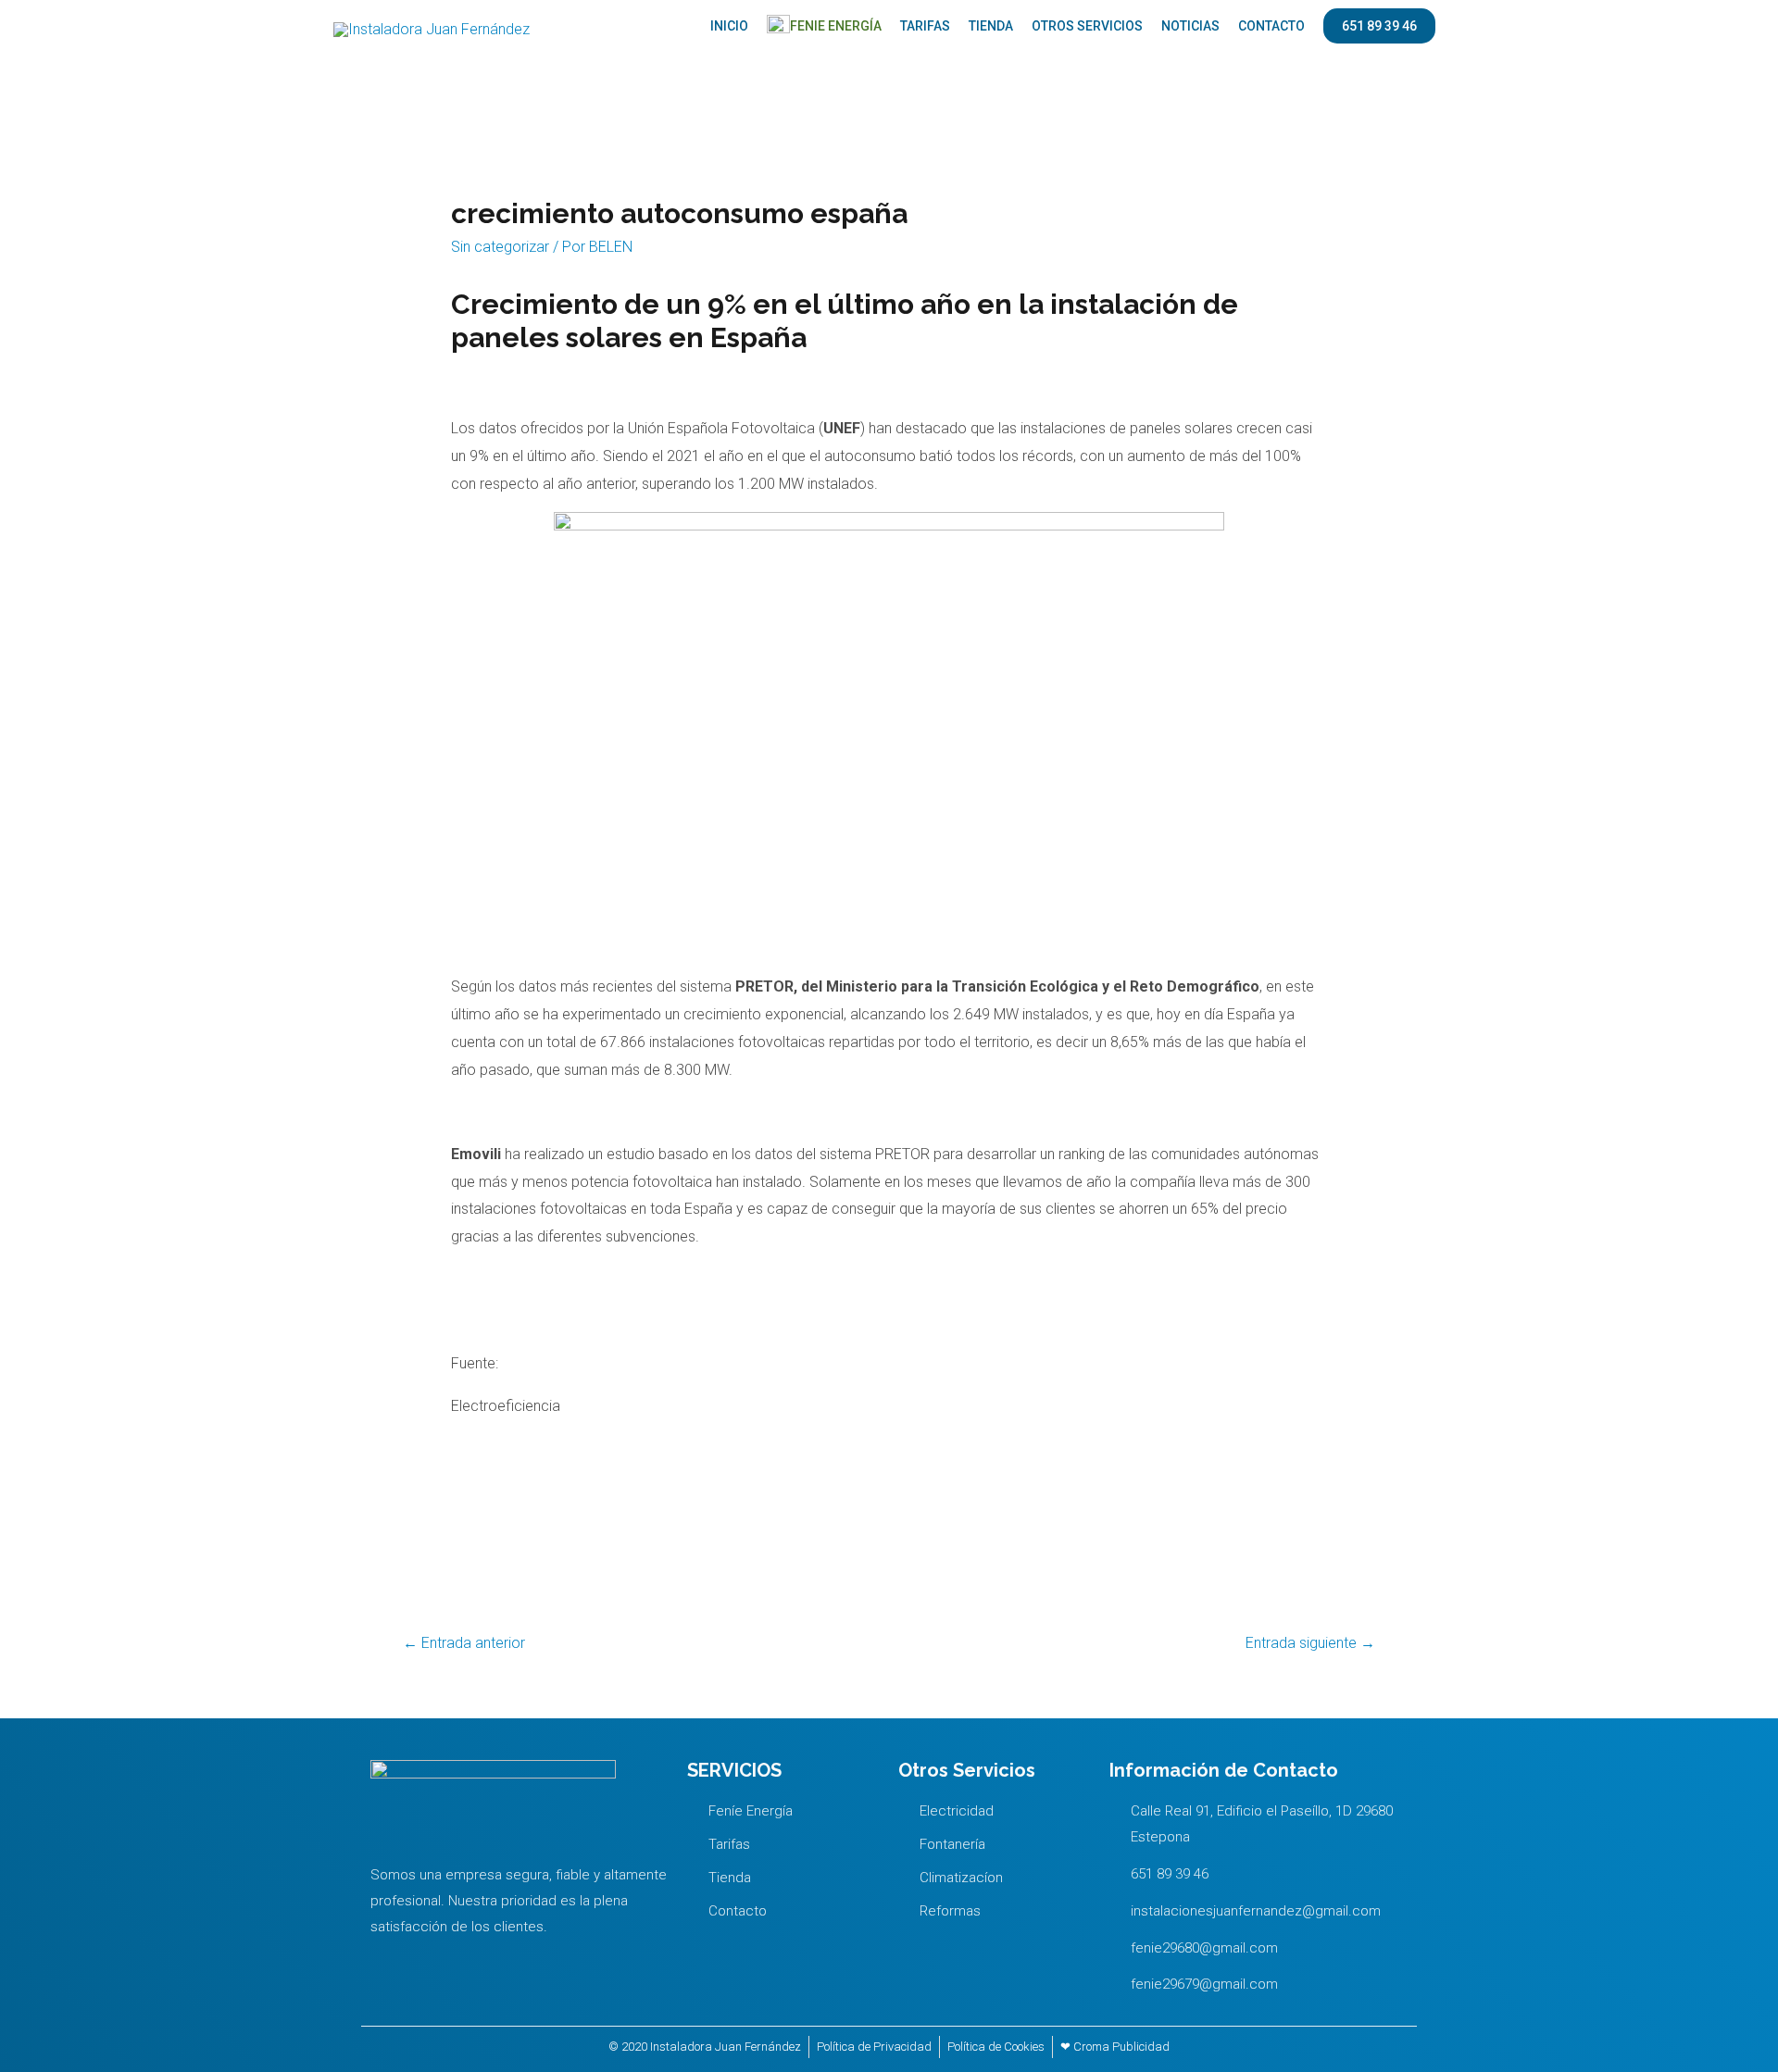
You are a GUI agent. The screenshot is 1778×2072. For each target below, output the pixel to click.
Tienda (991, 26)
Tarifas (925, 26)
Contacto (1271, 26)
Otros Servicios (1087, 26)
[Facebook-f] (463, 1959)
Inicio (729, 26)
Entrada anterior (464, 1643)
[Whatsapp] (387, 1959)
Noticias (1190, 26)
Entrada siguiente (1310, 1643)
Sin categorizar (500, 247)
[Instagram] (425, 1959)
